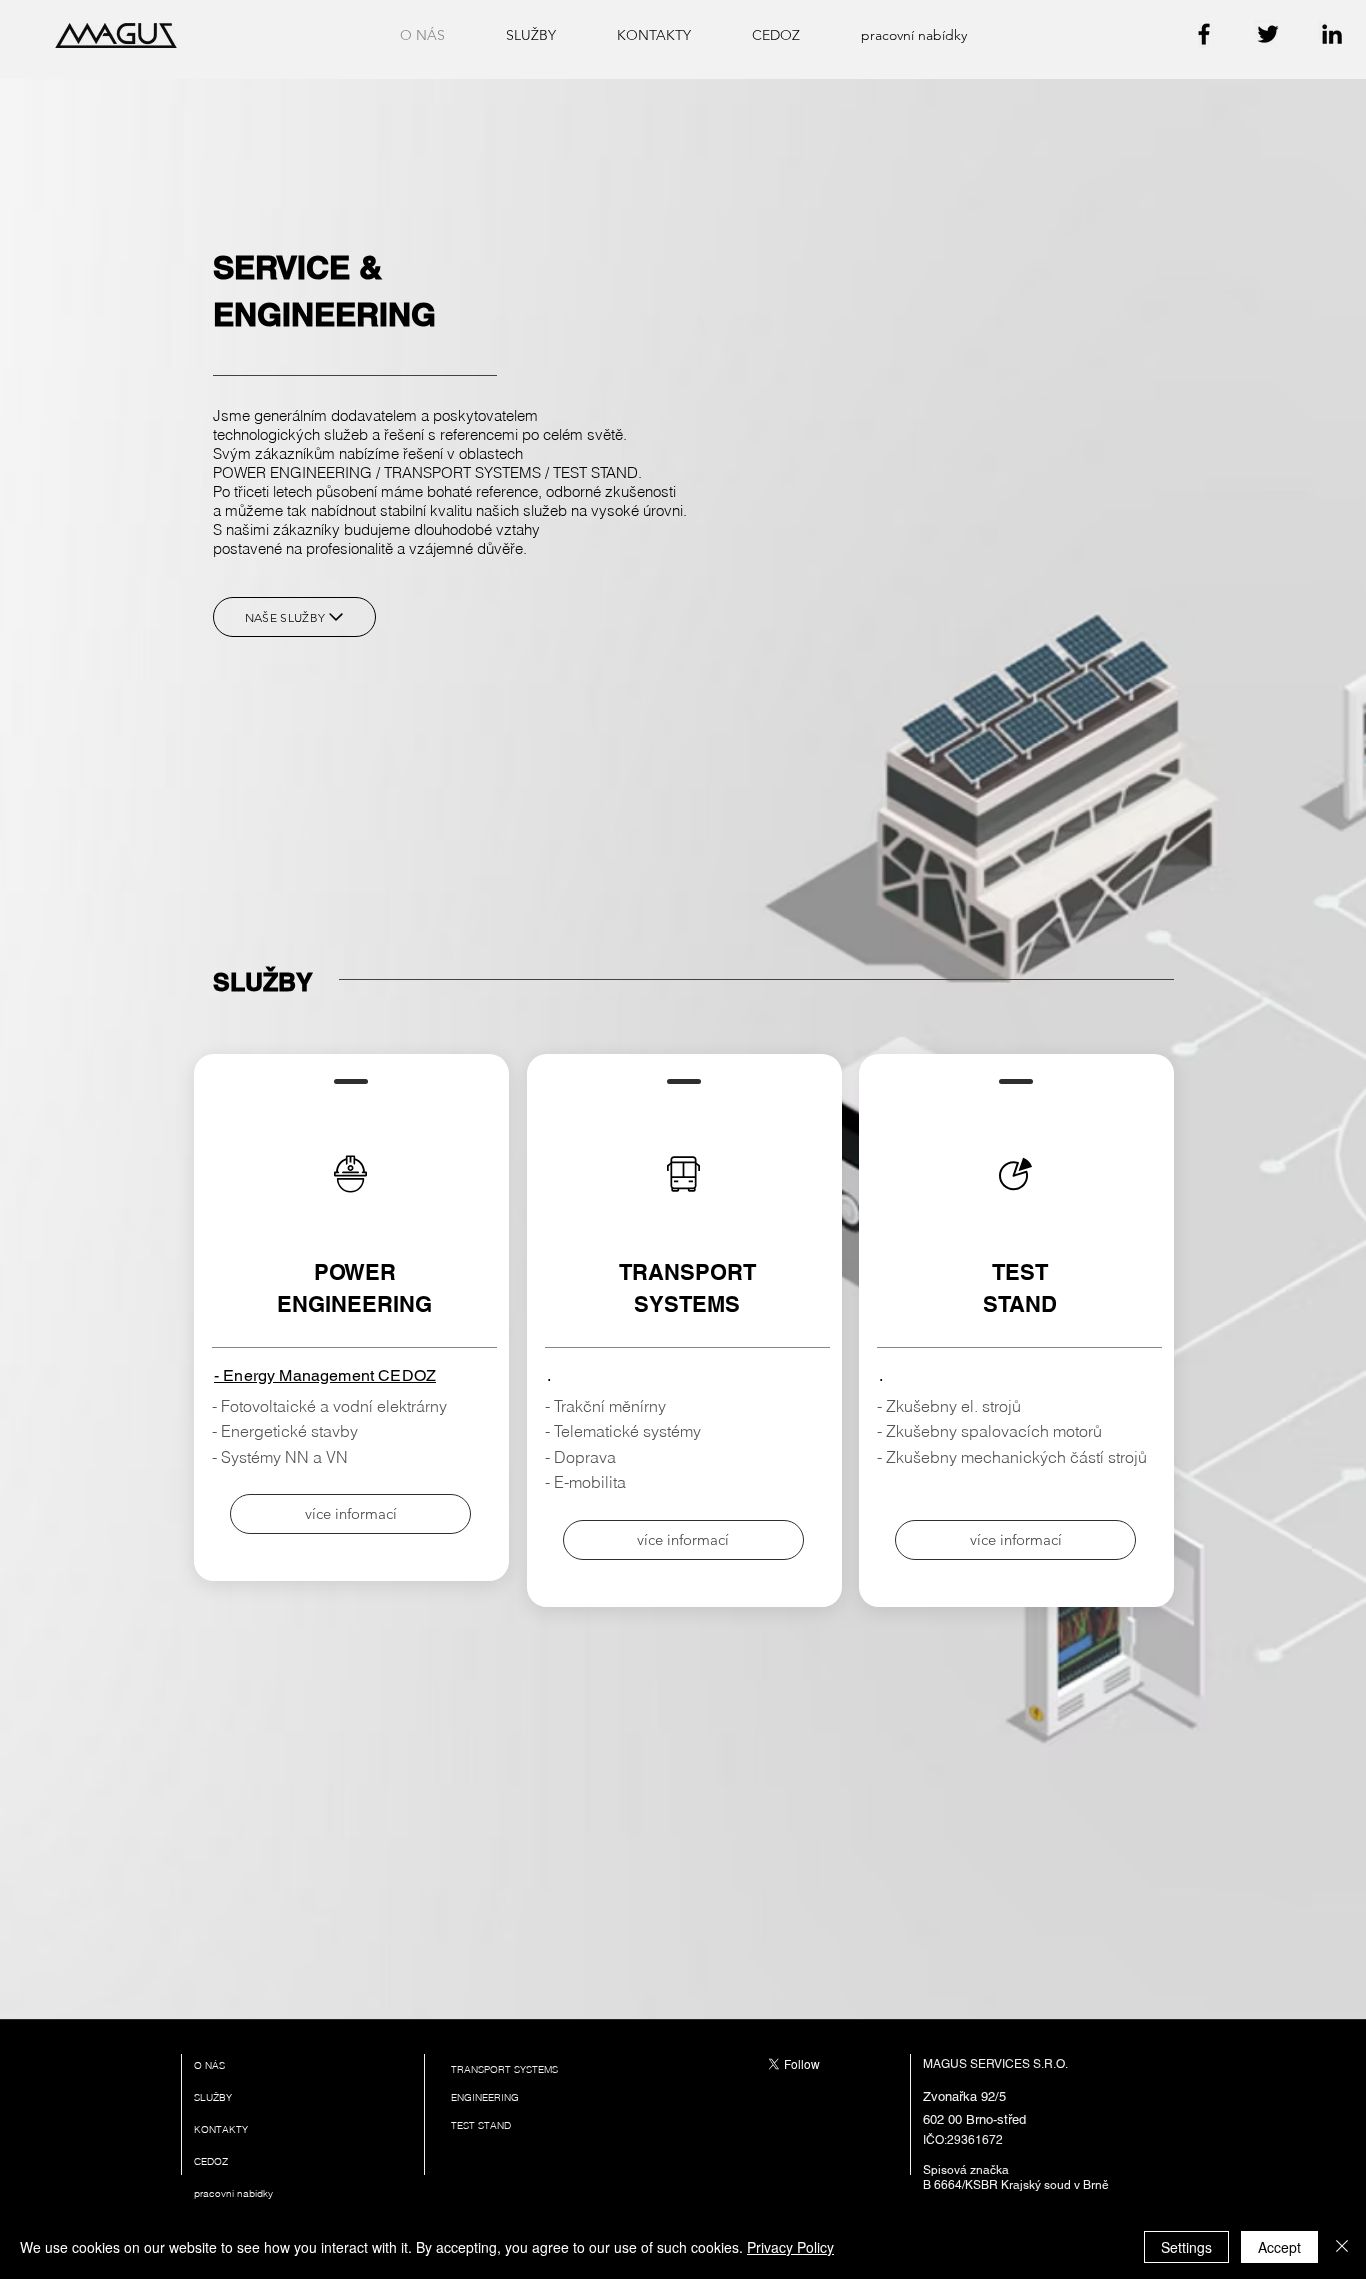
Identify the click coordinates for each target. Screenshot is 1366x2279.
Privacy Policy (790, 2247)
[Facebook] (1204, 34)
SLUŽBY (213, 2097)
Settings (1186, 2247)
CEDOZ (211, 2161)
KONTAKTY (221, 2129)
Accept (1279, 2247)
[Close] (1342, 2247)
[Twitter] (1268, 34)
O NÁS (209, 2065)
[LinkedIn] (1332, 34)
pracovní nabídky (233, 2193)
